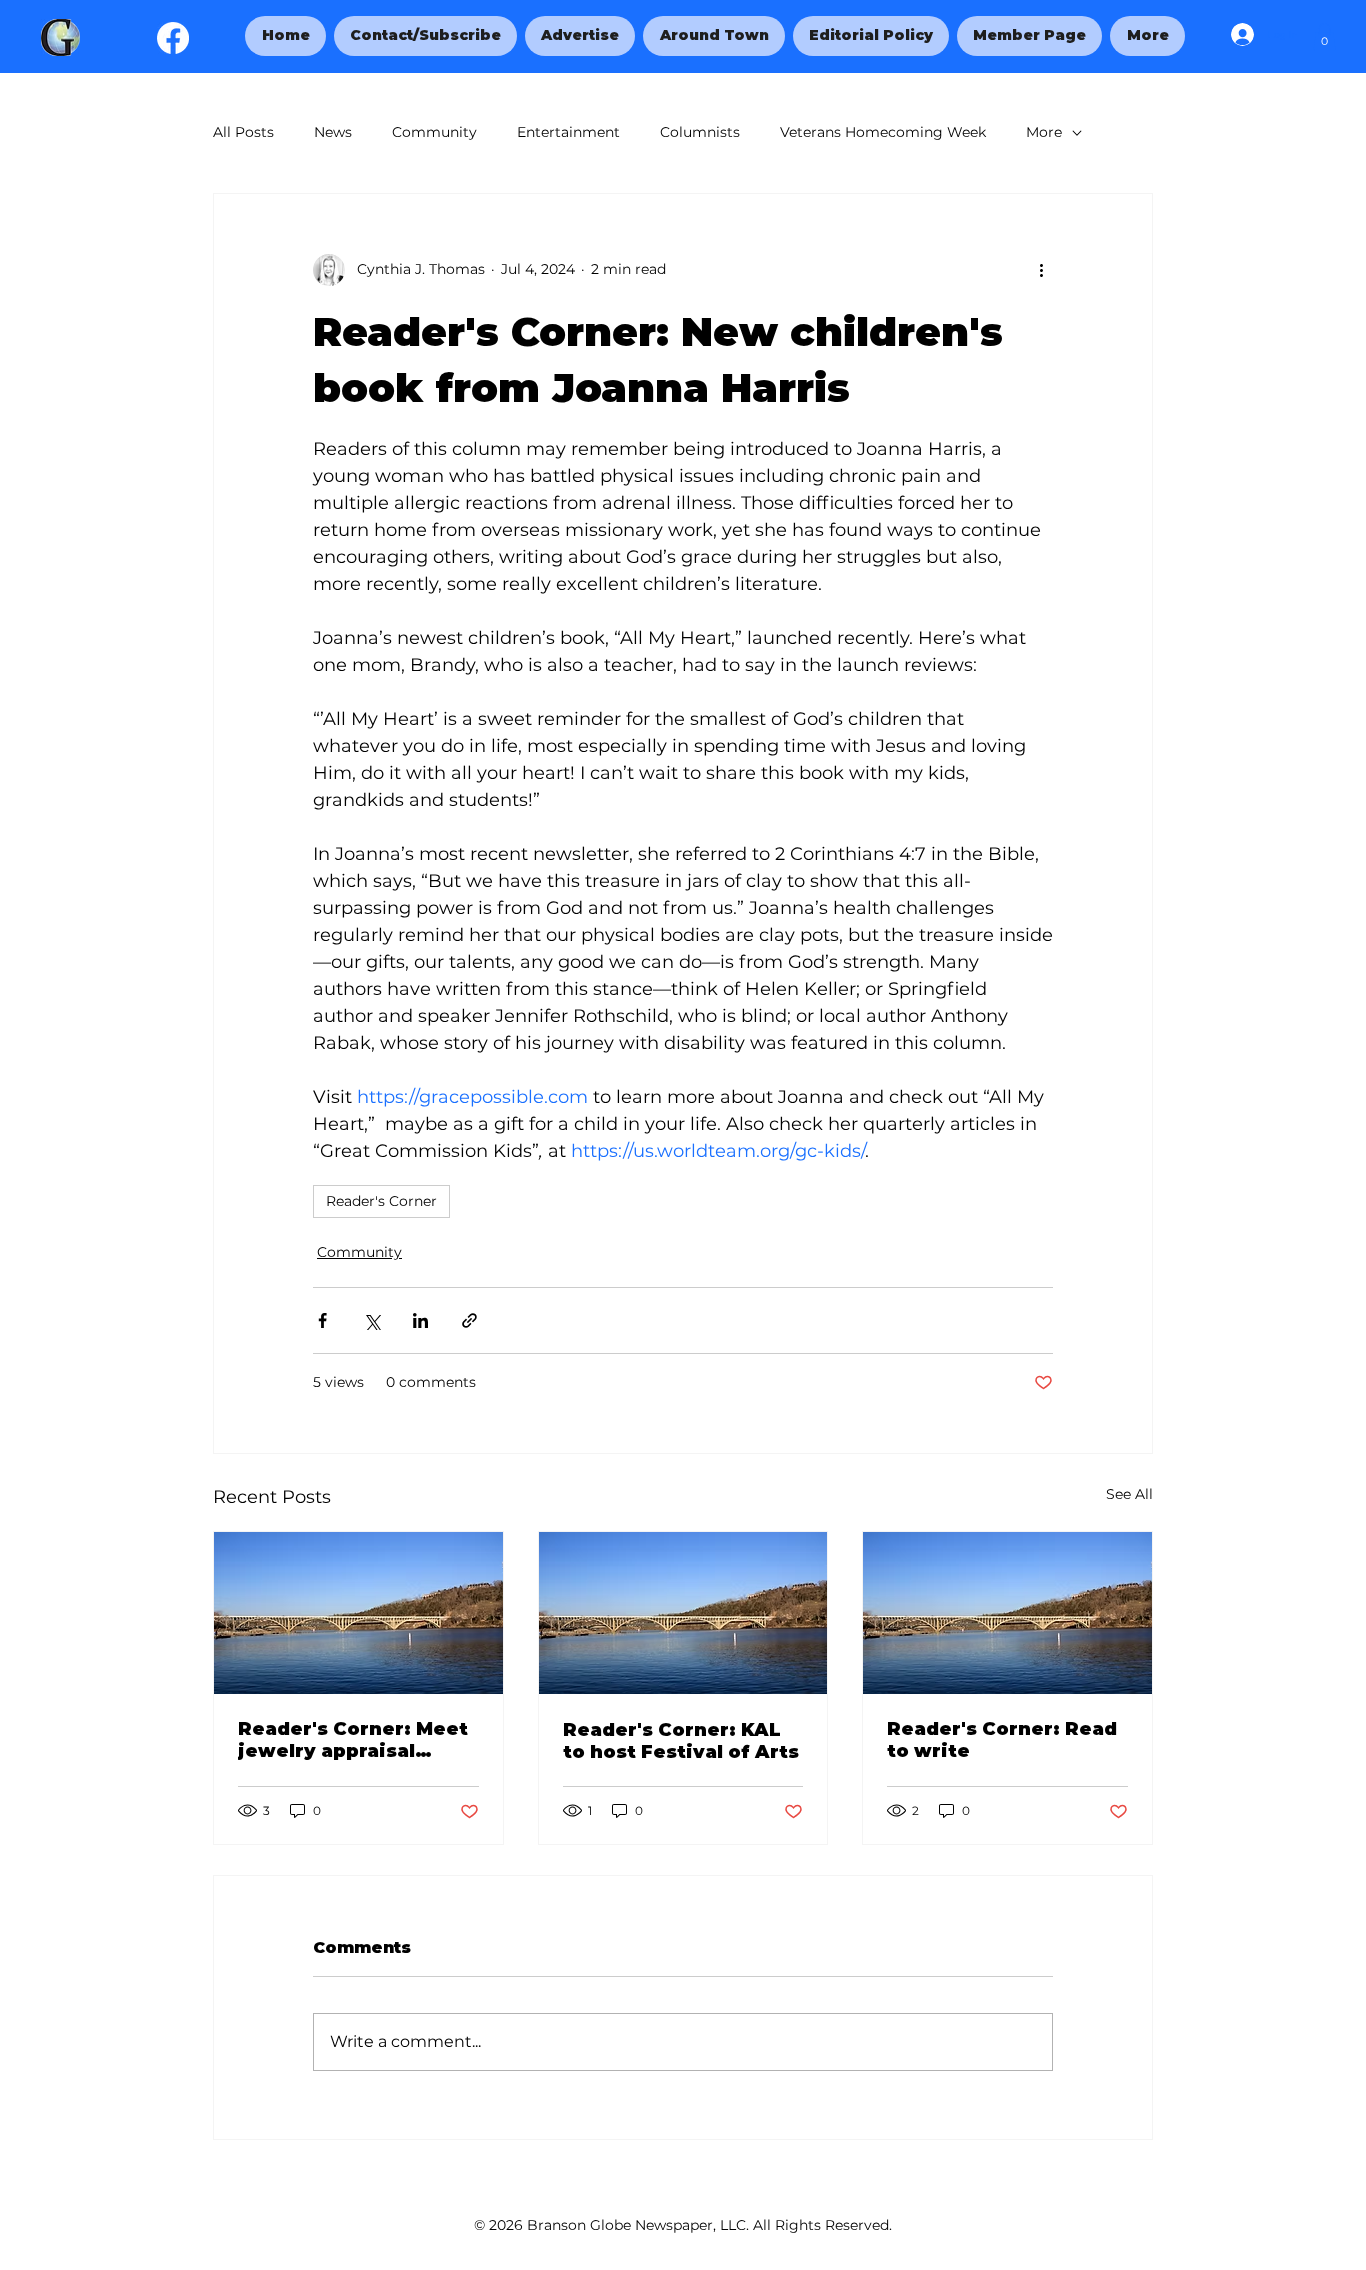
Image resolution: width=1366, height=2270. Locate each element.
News (333, 132)
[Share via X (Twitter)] (371, 1320)
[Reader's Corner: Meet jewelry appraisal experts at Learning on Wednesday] (358, 1613)
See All (1129, 1494)
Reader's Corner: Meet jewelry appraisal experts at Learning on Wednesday (355, 1740)
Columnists (700, 132)
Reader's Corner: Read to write (1002, 1740)
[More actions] (1041, 270)
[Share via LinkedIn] (420, 1320)
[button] (1147, 36)
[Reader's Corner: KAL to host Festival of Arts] (683, 1613)
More (1044, 132)
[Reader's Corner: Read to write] (1007, 1613)
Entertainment (568, 132)
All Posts (243, 132)
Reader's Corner (381, 1201)
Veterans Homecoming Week (883, 132)
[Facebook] (173, 38)
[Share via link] (469, 1320)
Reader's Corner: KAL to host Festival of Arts (681, 1741)
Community (434, 132)
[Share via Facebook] (322, 1320)
